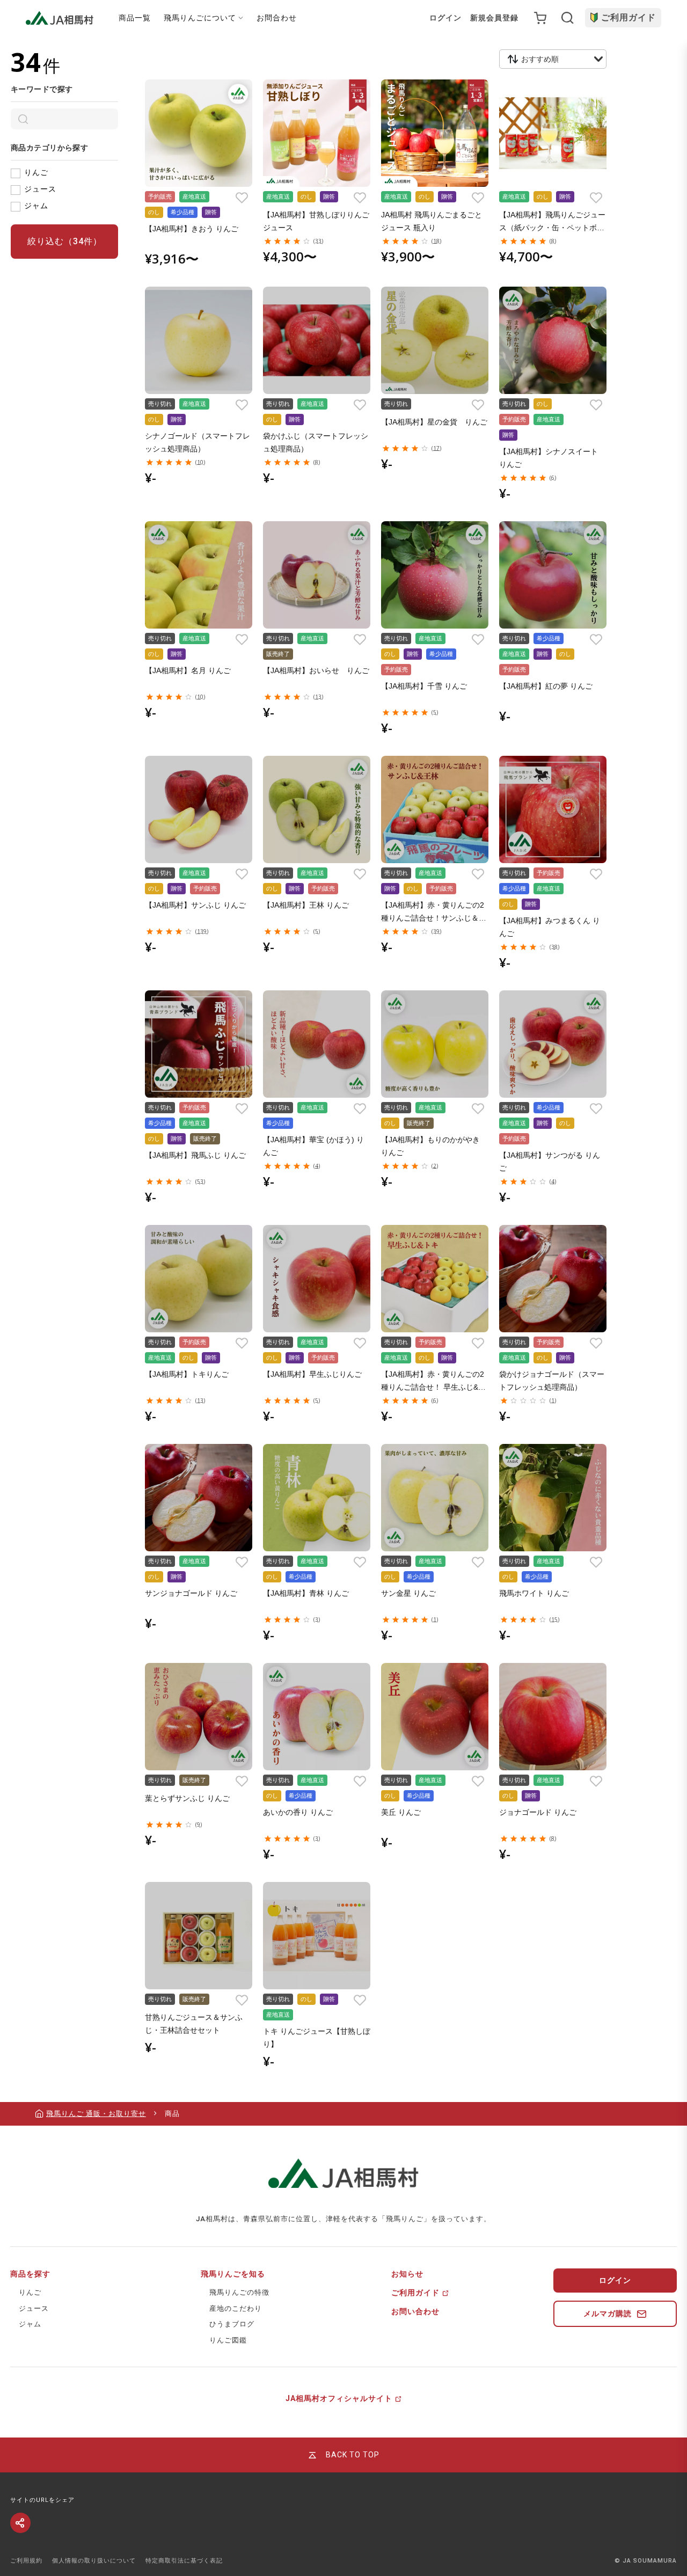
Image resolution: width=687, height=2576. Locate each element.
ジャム (36, 206)
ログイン (445, 18)
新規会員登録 (494, 18)
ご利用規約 (26, 2561)
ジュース (40, 189)
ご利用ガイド (628, 17)
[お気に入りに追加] (242, 198)
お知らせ (407, 2274)
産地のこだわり (236, 2308)
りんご (36, 172)
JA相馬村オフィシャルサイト (339, 2398)
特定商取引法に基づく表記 (184, 2561)
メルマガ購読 (608, 2314)
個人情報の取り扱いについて (94, 2561)
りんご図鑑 (228, 2340)
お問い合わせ (415, 2311)
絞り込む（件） (65, 241)
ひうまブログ (232, 2324)
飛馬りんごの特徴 (239, 2292)
